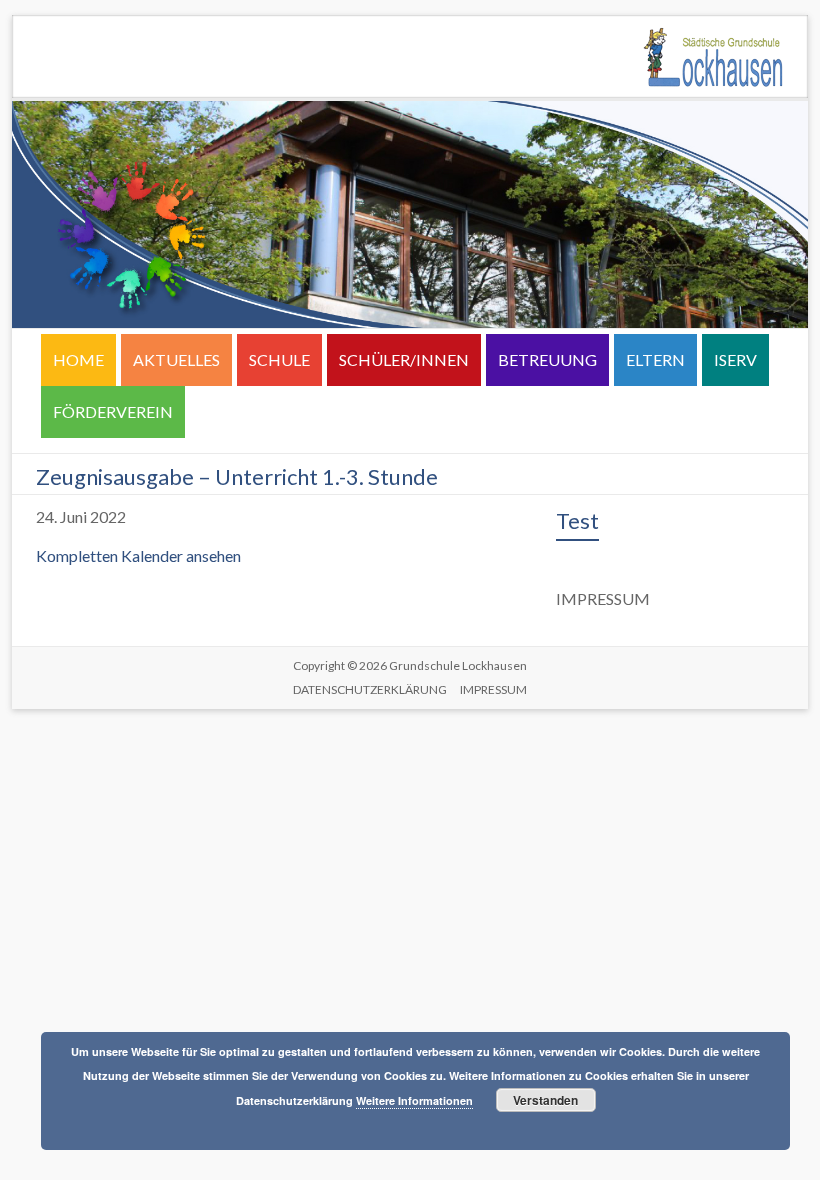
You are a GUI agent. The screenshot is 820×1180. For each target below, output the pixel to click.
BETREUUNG (547, 359)
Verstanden (545, 1100)
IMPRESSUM (493, 689)
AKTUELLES (176, 359)
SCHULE (279, 359)
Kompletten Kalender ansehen (138, 555)
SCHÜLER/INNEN (404, 359)
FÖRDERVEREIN (113, 411)
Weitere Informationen (414, 1100)
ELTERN (655, 359)
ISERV (735, 359)
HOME (78, 359)
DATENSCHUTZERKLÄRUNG (370, 689)
